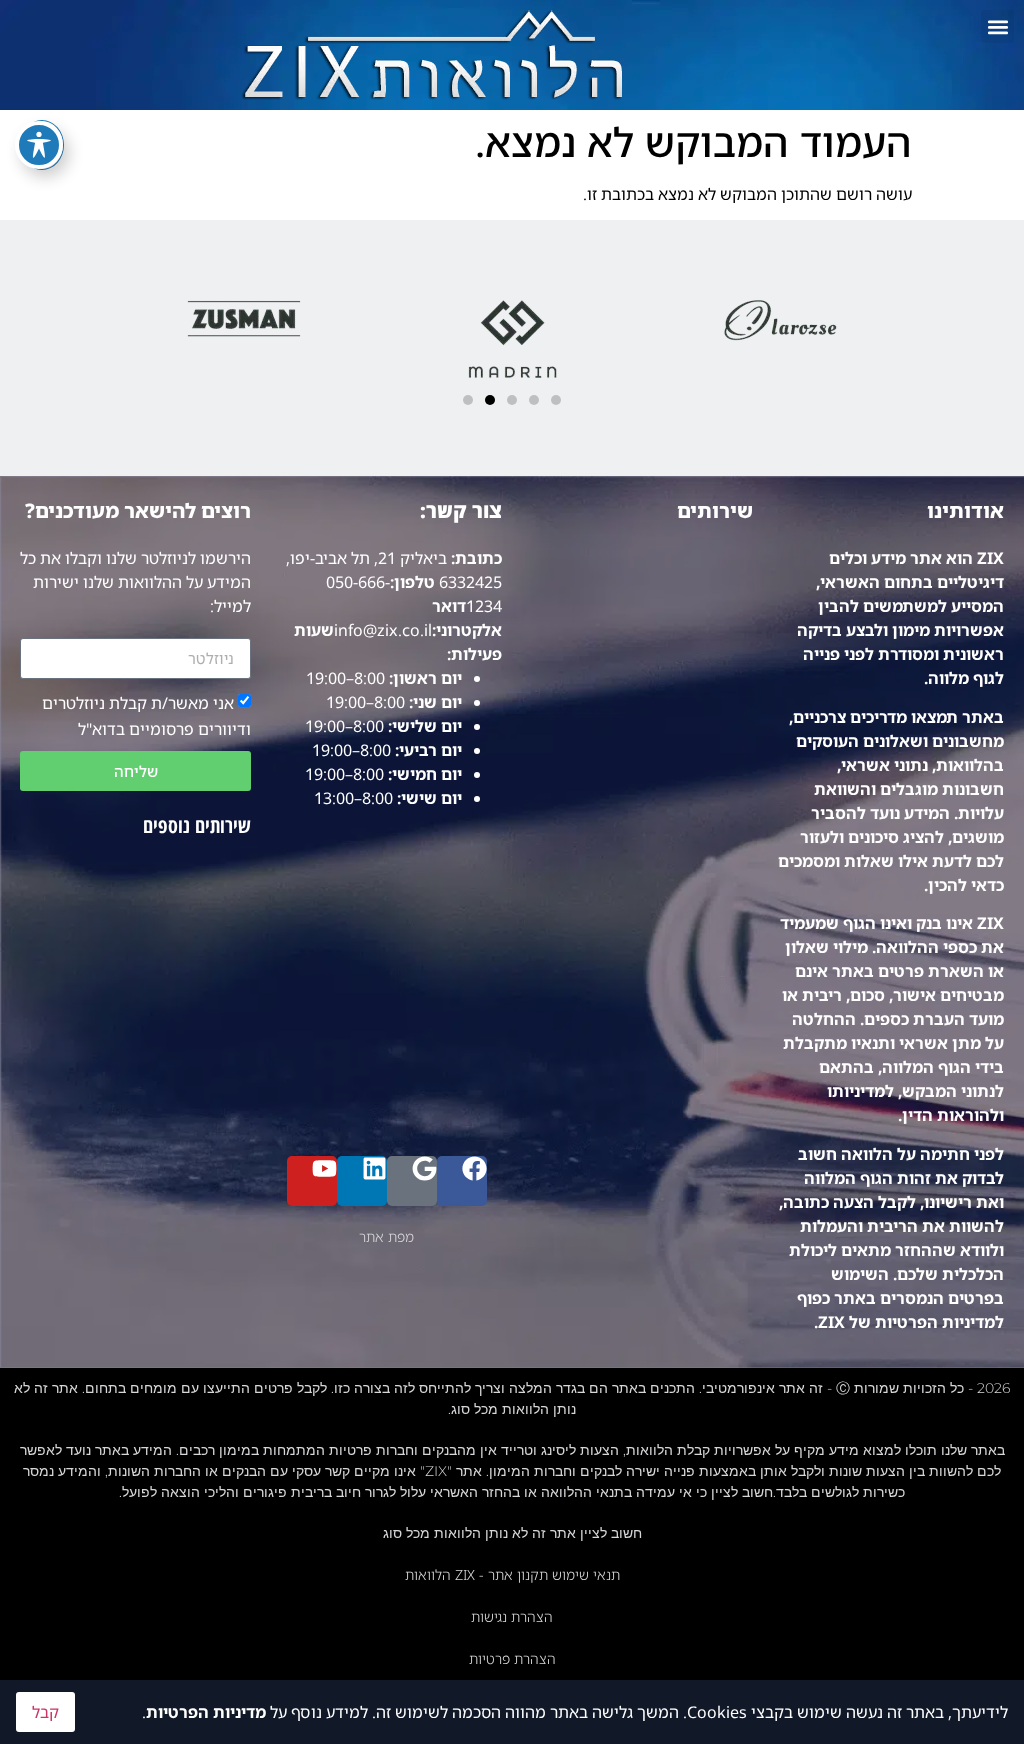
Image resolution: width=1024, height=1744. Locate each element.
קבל (45, 1712)
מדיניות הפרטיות (206, 1712)
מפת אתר (386, 1236)
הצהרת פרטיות (512, 1658)
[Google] (412, 1181)
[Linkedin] (362, 1181)
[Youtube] (312, 1181)
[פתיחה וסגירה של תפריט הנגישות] (39, 145)
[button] (997, 26)
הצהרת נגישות (512, 1616)
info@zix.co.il (383, 630)
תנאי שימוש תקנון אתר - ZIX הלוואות (512, 1574)
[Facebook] (462, 1181)
